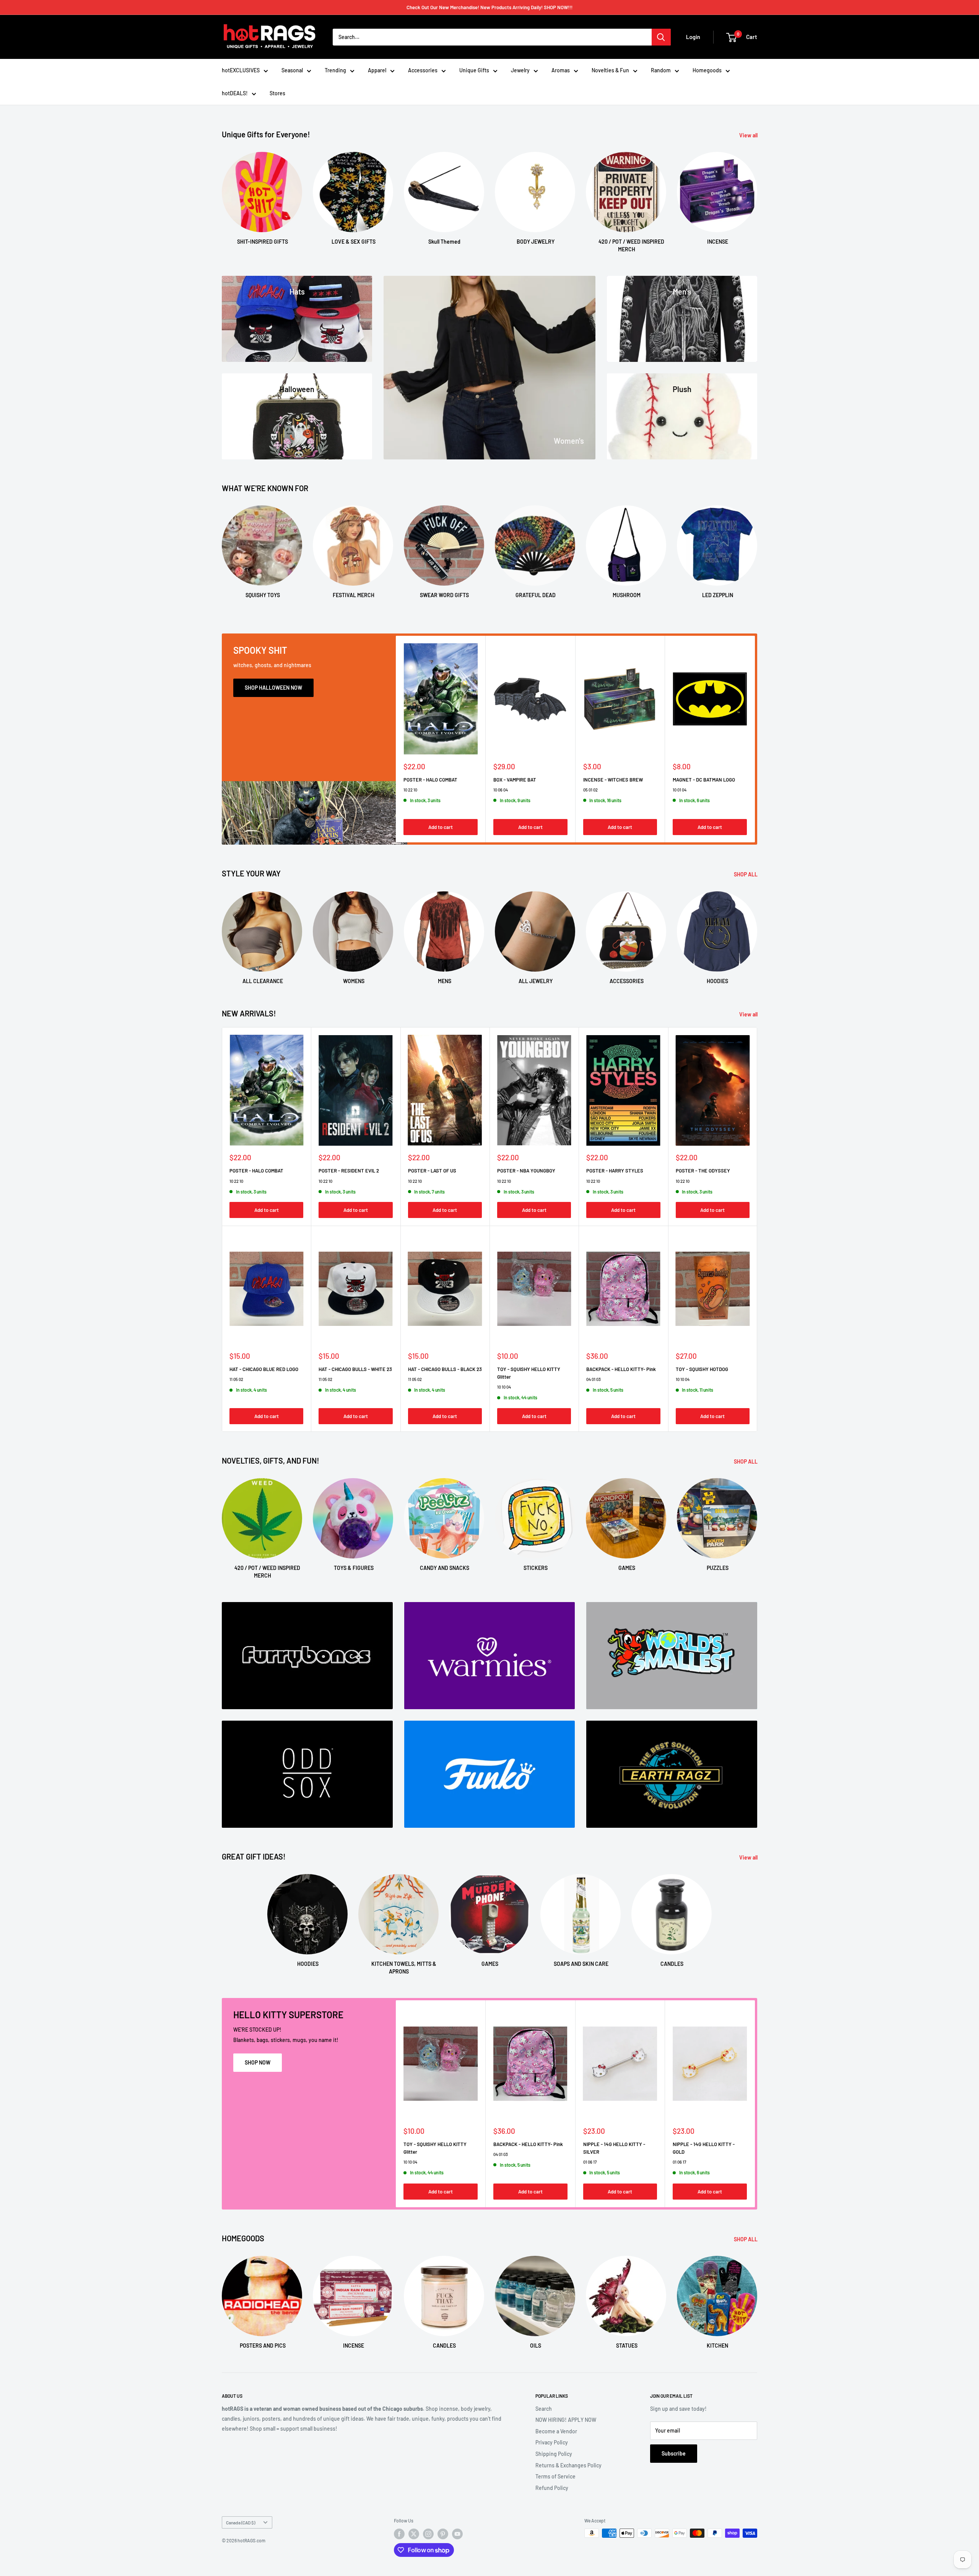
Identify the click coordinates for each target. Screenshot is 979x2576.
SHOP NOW (258, 2062)
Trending (335, 70)
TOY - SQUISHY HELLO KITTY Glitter (529, 1373)
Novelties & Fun (610, 70)
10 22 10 (410, 789)
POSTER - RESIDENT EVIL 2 (349, 1171)
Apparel (377, 70)
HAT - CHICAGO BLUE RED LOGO (264, 1369)
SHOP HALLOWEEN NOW (273, 688)
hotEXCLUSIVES (241, 70)
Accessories (423, 70)
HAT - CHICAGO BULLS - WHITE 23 (355, 1369)
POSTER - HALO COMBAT (430, 779)
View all (749, 135)
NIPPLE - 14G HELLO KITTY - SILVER (614, 2148)
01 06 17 (590, 2162)
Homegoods (707, 70)
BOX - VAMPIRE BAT (515, 779)
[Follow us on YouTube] (457, 2534)
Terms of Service (555, 2476)
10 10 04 (504, 1387)
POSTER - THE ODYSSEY (703, 1171)
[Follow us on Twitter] (414, 2534)
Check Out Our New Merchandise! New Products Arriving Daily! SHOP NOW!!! (489, 7)
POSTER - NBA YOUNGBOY (526, 1171)
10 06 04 (501, 789)
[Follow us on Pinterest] (443, 2534)
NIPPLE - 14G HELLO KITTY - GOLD (704, 2148)
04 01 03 (594, 1379)
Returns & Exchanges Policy (568, 2465)
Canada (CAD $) (241, 2522)
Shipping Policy (554, 2454)
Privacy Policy (552, 2442)
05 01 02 (590, 789)
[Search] (661, 37)
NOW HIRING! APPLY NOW (566, 2420)
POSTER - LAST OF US (432, 1171)
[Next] (757, 195)
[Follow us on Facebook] (399, 2534)
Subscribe (674, 2453)
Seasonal (292, 70)
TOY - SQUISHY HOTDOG (702, 1369)
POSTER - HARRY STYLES (615, 1171)
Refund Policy (552, 2488)
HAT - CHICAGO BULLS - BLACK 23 (445, 1369)
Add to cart (441, 827)
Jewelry (520, 70)
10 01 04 (680, 789)
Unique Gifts (474, 70)
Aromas (561, 70)
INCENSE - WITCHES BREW (613, 779)
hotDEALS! (235, 93)
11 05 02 (236, 1379)
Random (661, 70)
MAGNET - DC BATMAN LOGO (704, 779)
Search (544, 2409)
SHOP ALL (746, 874)
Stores (277, 93)
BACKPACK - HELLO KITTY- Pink (621, 1369)
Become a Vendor (556, 2431)
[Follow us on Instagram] (428, 2534)
